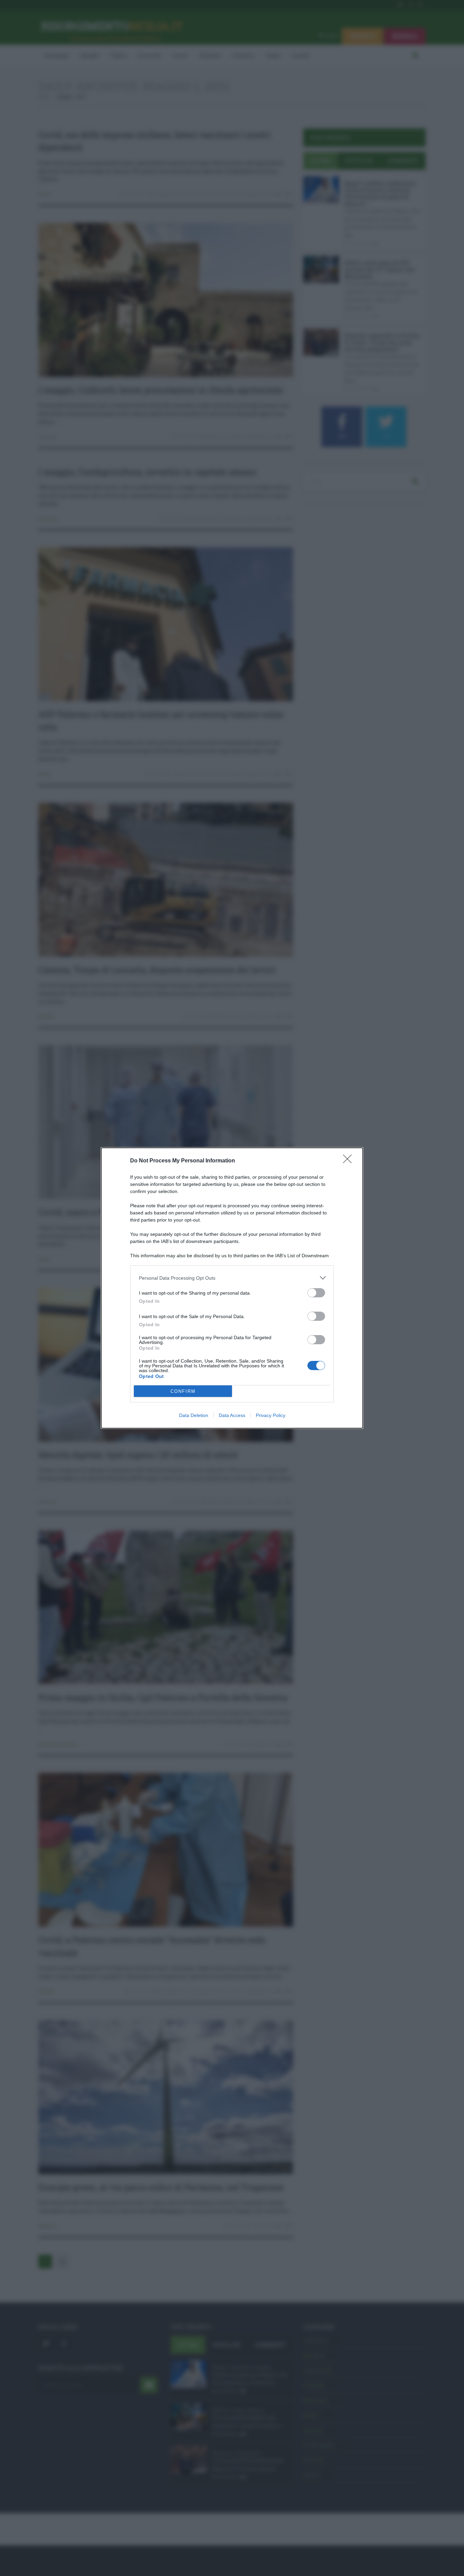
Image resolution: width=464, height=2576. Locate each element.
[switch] (316, 1293)
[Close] (350, 1161)
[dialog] (232, 1288)
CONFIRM (183, 1391)
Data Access (232, 1415)
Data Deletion (194, 1415)
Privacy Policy (271, 1415)
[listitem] (232, 1278)
